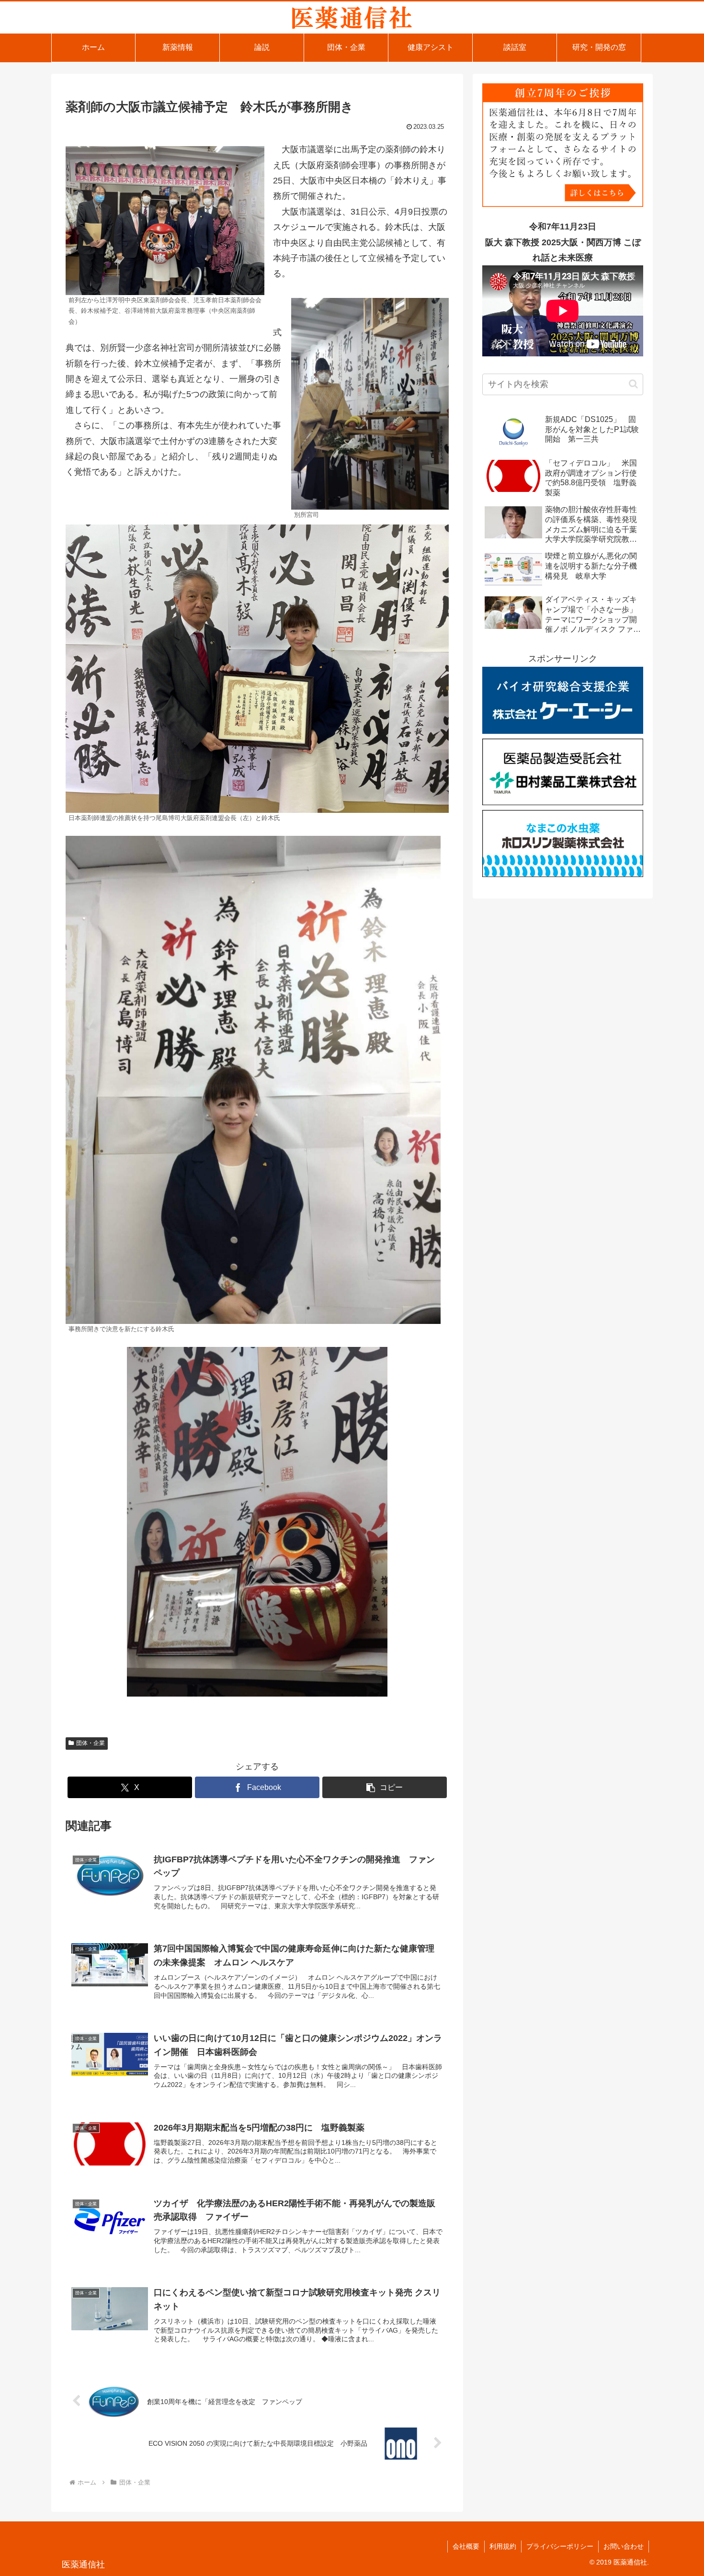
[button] (385, 1787)
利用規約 (503, 2546)
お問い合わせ (624, 2546)
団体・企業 (91, 1743)
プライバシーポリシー (560, 2546)
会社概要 (466, 2546)
